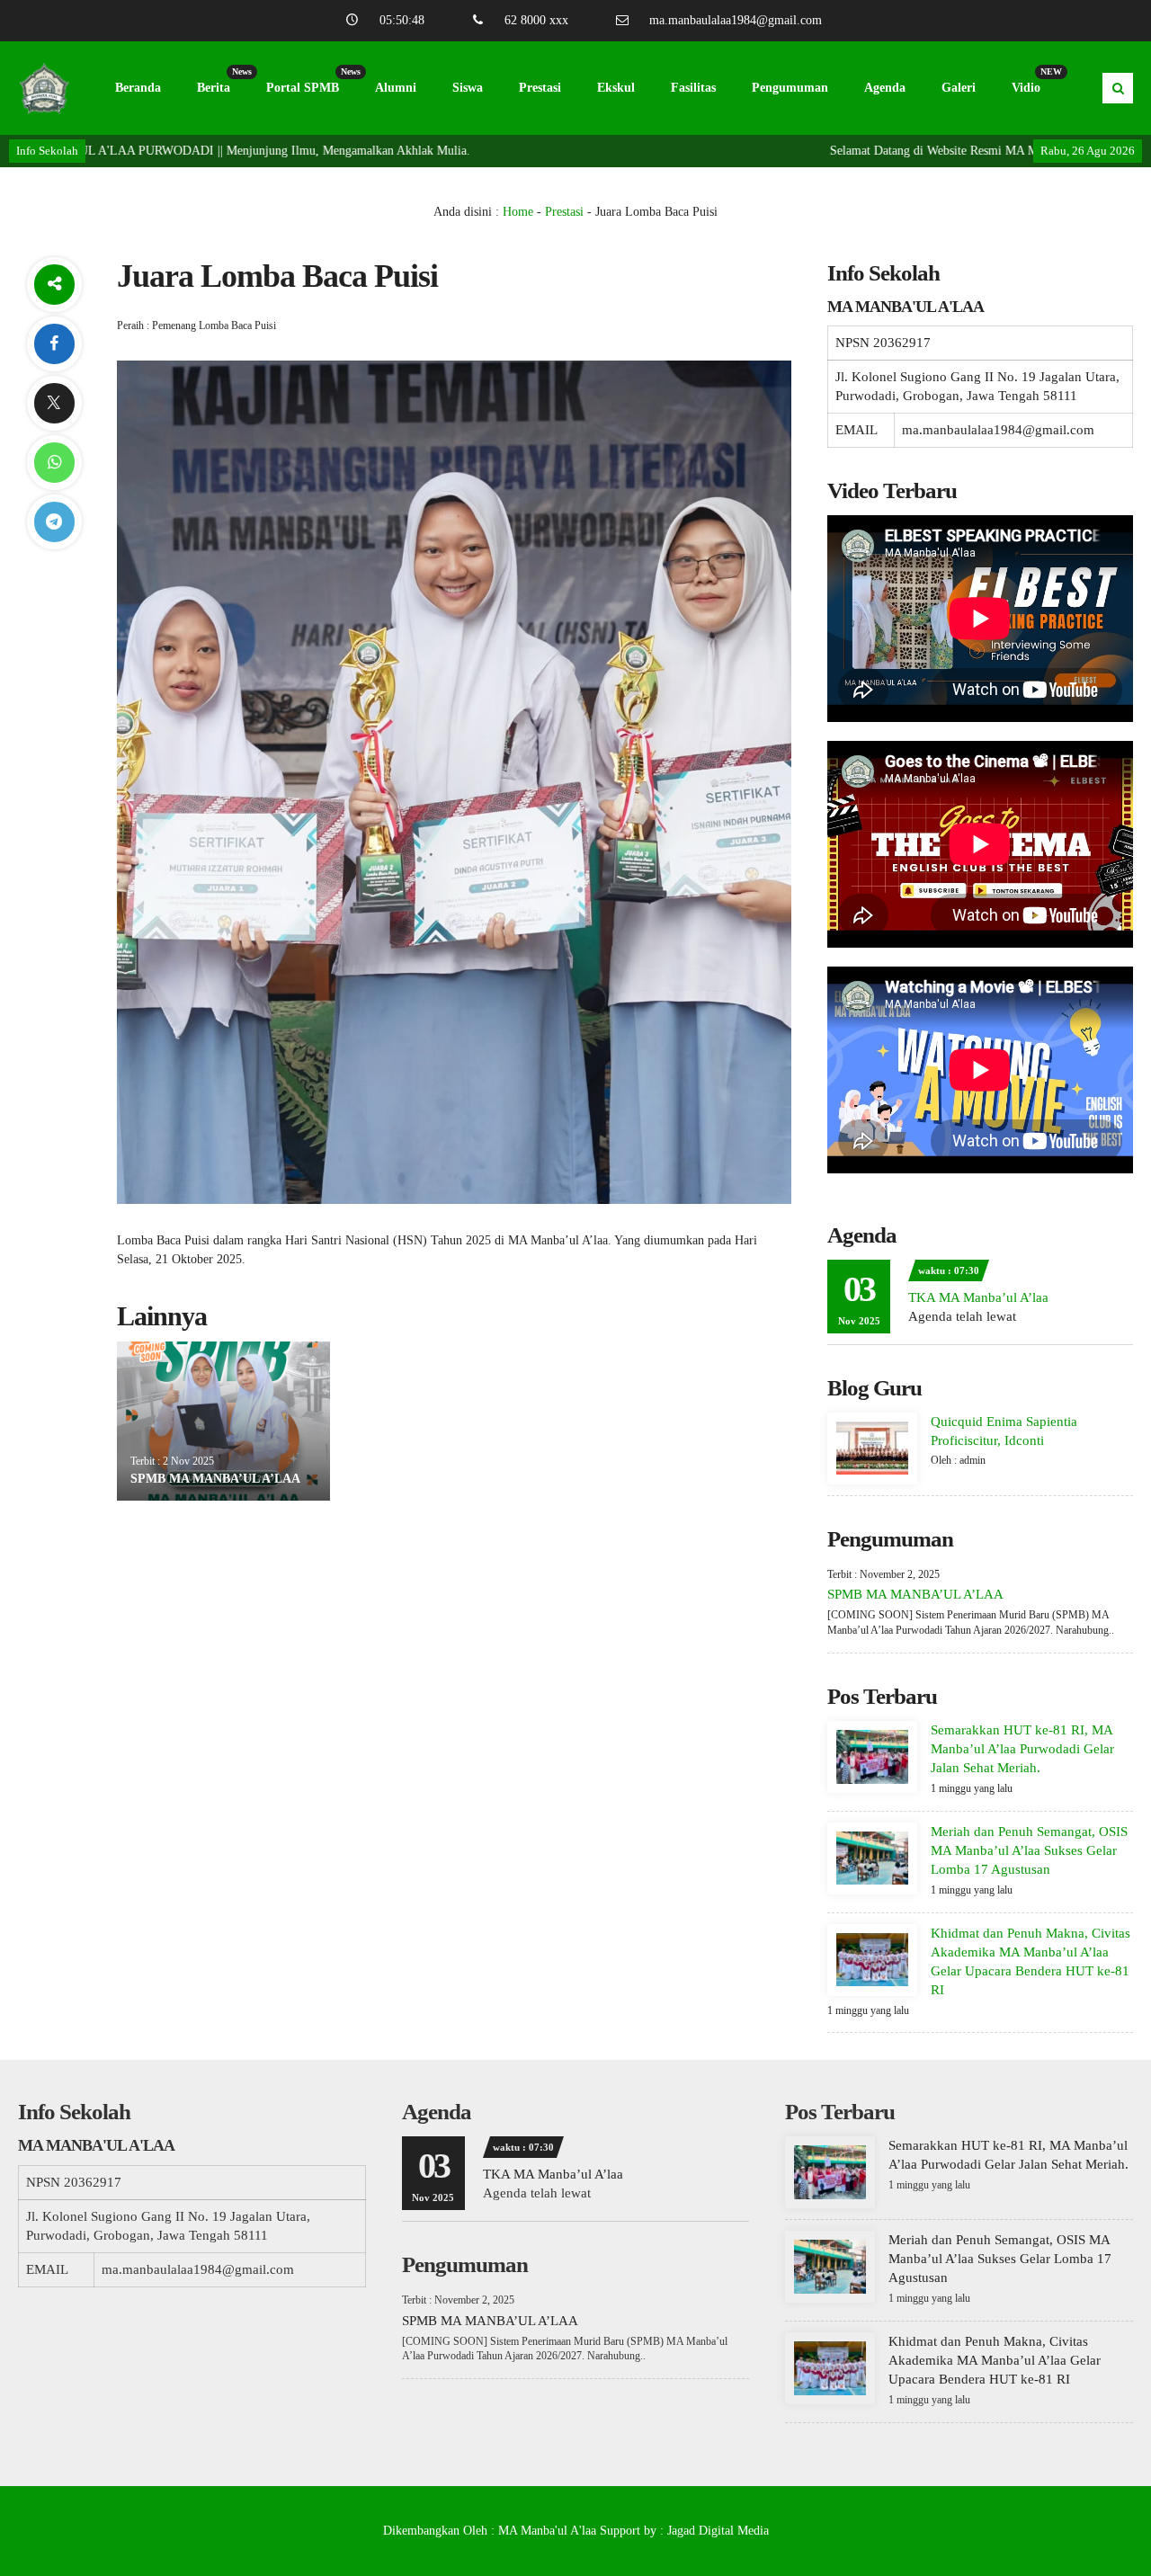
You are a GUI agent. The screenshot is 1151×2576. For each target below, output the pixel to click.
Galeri (959, 88)
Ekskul (616, 88)
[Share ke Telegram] (54, 522)
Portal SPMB (312, 80)
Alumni (396, 88)
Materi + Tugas (156, 181)
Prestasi (540, 88)
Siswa (468, 88)
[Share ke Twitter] (54, 403)
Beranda (138, 88)
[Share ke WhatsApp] (54, 463)
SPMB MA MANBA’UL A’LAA (215, 1479)
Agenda (885, 88)
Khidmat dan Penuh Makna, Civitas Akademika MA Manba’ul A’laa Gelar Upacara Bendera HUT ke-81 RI (995, 2360)
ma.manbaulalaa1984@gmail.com (736, 20)
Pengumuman (790, 88)
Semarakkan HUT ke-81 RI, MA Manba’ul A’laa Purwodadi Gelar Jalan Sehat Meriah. (1022, 1749)
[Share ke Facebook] (54, 344)
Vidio (1035, 80)
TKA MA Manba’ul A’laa (978, 1297)
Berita (223, 80)
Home (518, 212)
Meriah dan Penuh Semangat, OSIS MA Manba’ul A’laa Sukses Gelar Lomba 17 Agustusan (1029, 1850)
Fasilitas (693, 88)
